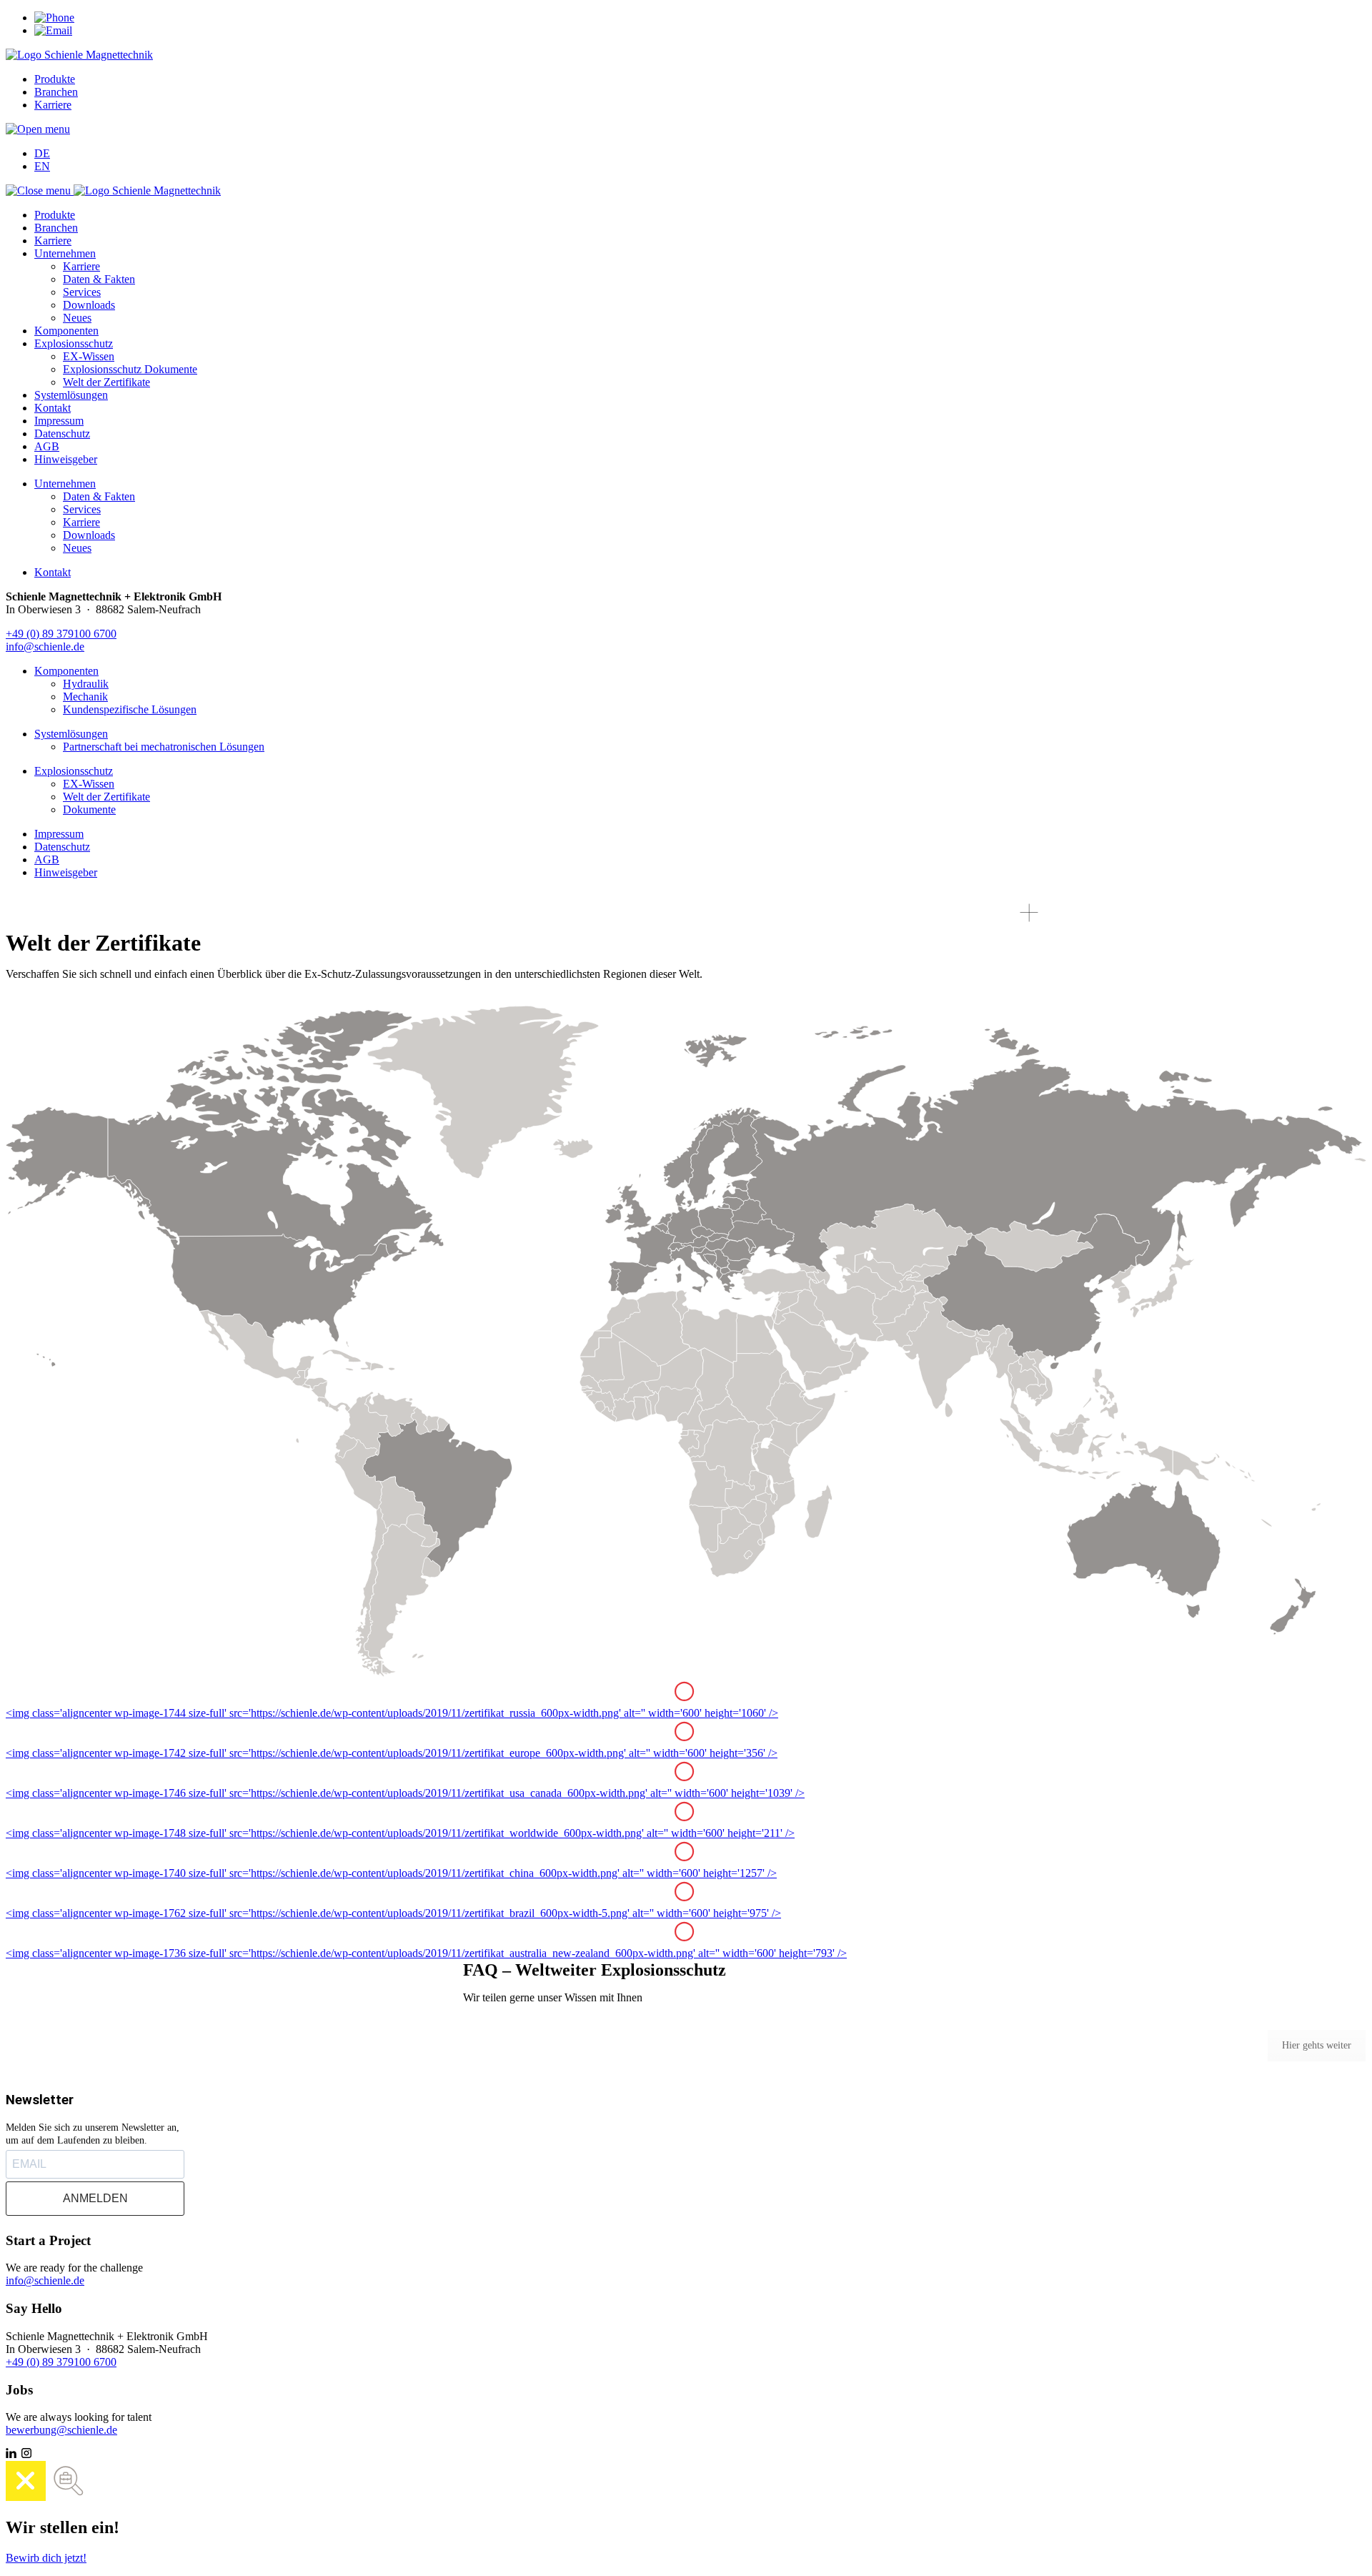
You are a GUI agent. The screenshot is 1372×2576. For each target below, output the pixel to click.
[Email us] (53, 30)
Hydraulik (86, 684)
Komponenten (66, 331)
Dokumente (89, 809)
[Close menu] (40, 190)
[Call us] (54, 18)
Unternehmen (65, 253)
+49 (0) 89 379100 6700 (61, 634)
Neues (77, 318)
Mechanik (85, 697)
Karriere (53, 105)
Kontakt (53, 408)
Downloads (89, 305)
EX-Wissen (89, 356)
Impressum (59, 421)
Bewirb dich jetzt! (46, 2558)
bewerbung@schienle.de (61, 2430)
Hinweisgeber (66, 459)
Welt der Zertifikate (106, 382)
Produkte (55, 79)
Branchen (56, 92)
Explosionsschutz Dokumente (130, 369)
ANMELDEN (95, 2198)
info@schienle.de (45, 647)
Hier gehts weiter (1317, 2045)
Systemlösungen (71, 395)
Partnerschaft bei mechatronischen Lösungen (164, 747)
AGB (47, 446)
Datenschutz (62, 434)
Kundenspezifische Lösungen (130, 709)
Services (82, 292)
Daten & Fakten (99, 279)
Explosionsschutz (74, 343)
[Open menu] (38, 129)
